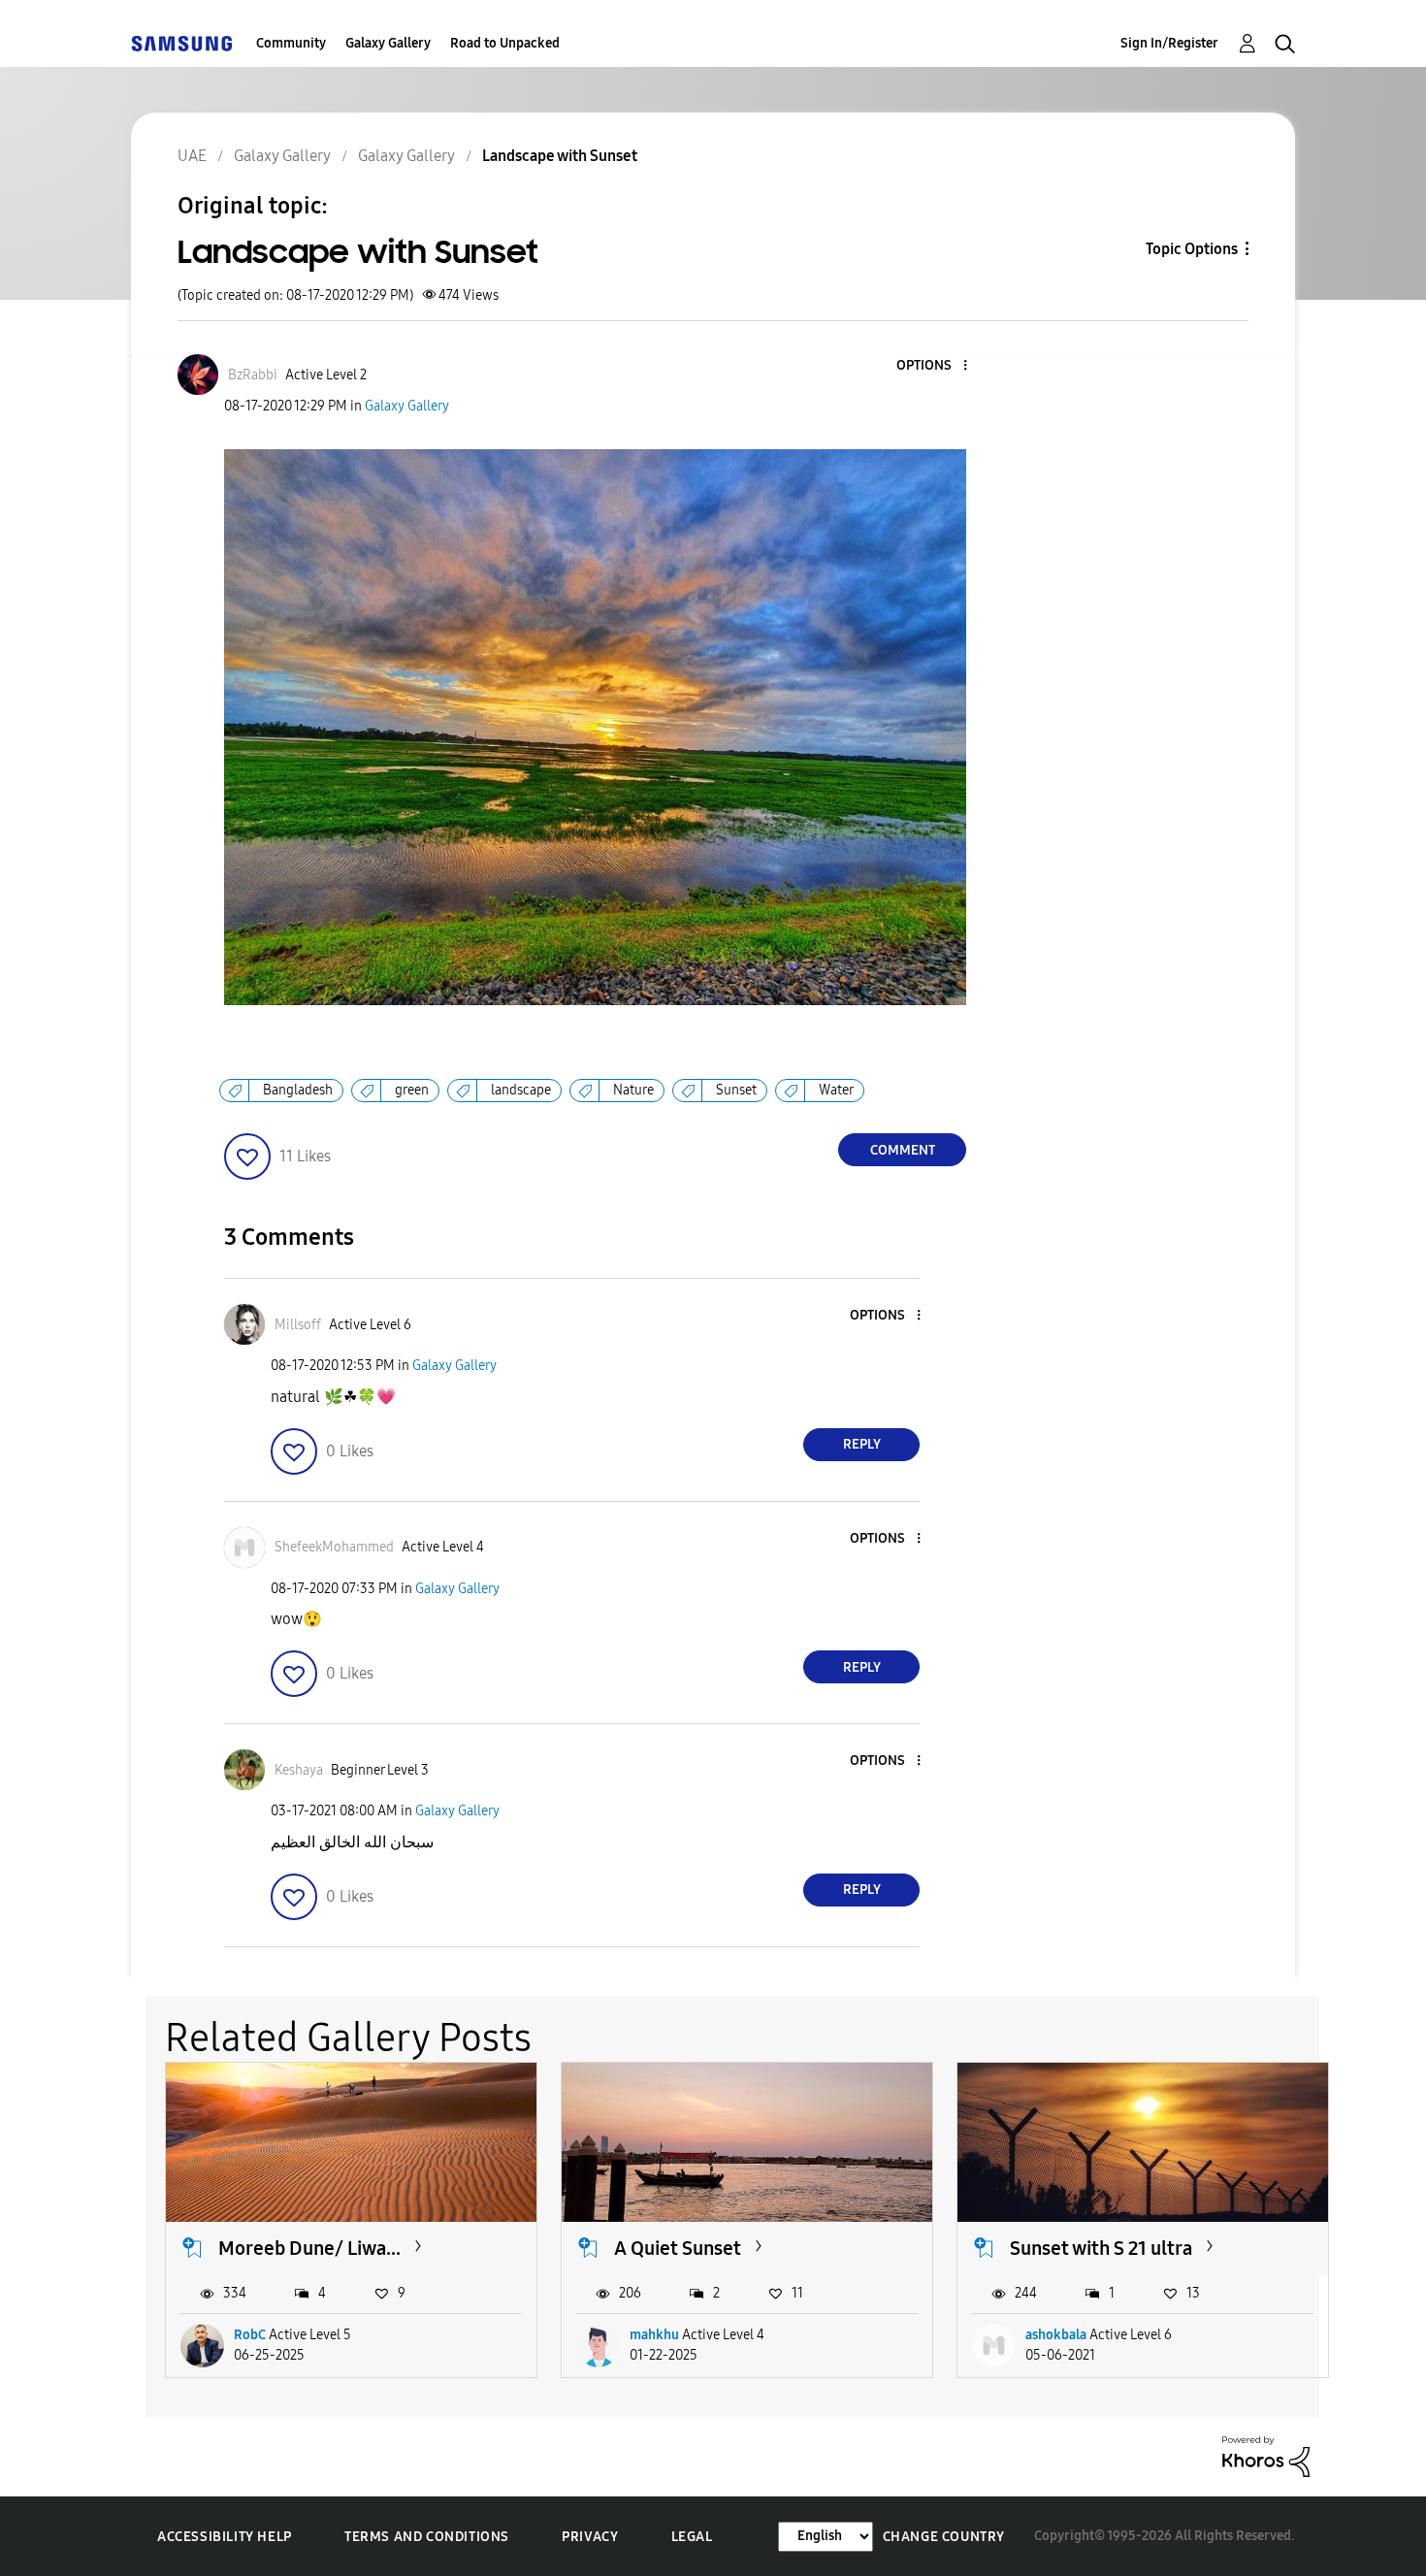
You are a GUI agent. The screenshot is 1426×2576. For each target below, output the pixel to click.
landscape (521, 1090)
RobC (250, 2335)
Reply (862, 1444)
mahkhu (654, 2335)
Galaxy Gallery (388, 43)
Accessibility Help (225, 2537)
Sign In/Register (1169, 43)
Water (836, 1090)
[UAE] (181, 43)
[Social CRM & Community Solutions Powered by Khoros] (1266, 2455)
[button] (933, 366)
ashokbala (1056, 2335)
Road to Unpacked (505, 43)
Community (291, 43)
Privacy (590, 2537)
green (412, 1090)
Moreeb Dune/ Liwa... (309, 2248)
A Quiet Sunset (678, 2248)
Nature (633, 1090)
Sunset (736, 1090)
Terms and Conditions (427, 2537)
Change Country (944, 2537)
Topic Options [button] (1192, 249)
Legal (692, 2537)
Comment (903, 1150)
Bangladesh (298, 1090)
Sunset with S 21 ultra (1101, 2248)
